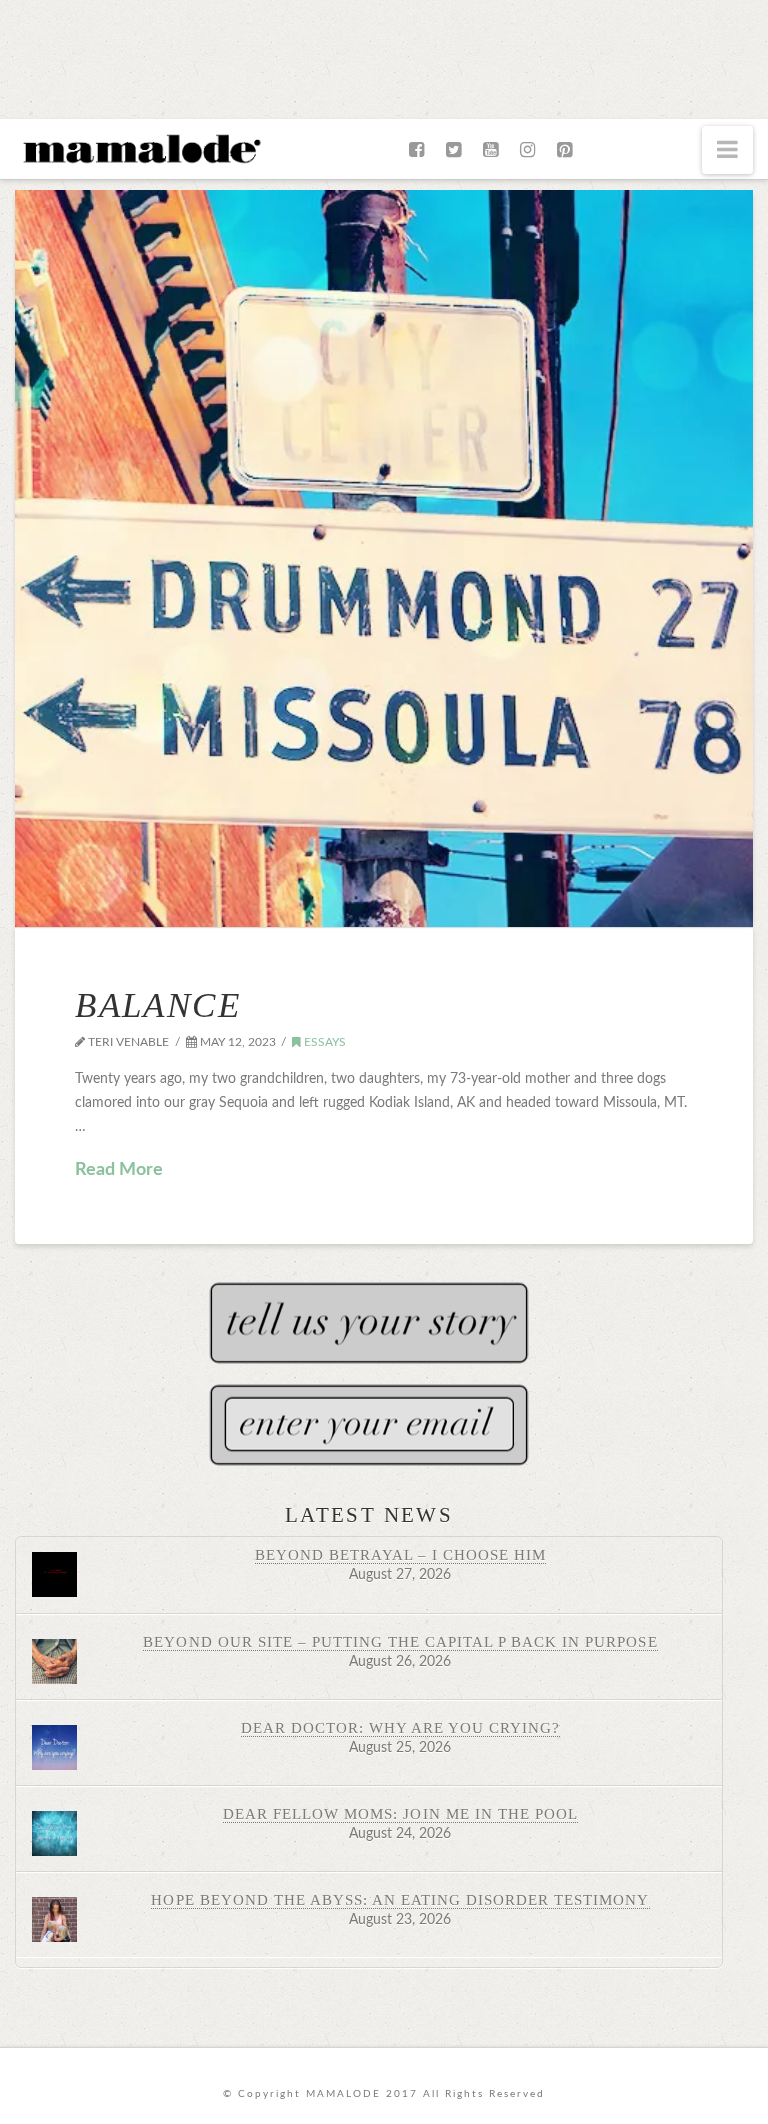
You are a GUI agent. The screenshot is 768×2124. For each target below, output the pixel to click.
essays (323, 1042)
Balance (158, 1005)
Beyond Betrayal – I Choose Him (401, 1554)
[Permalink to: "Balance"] (383, 558)
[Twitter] (453, 150)
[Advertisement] (384, 55)
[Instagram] (527, 150)
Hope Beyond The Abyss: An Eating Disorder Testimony (400, 1899)
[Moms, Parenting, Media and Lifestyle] (140, 147)
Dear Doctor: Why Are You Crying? (401, 1727)
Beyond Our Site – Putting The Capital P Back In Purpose (400, 1641)
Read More (119, 1170)
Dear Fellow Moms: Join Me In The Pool (400, 1813)
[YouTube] (490, 150)
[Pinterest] (564, 150)
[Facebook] (416, 150)
